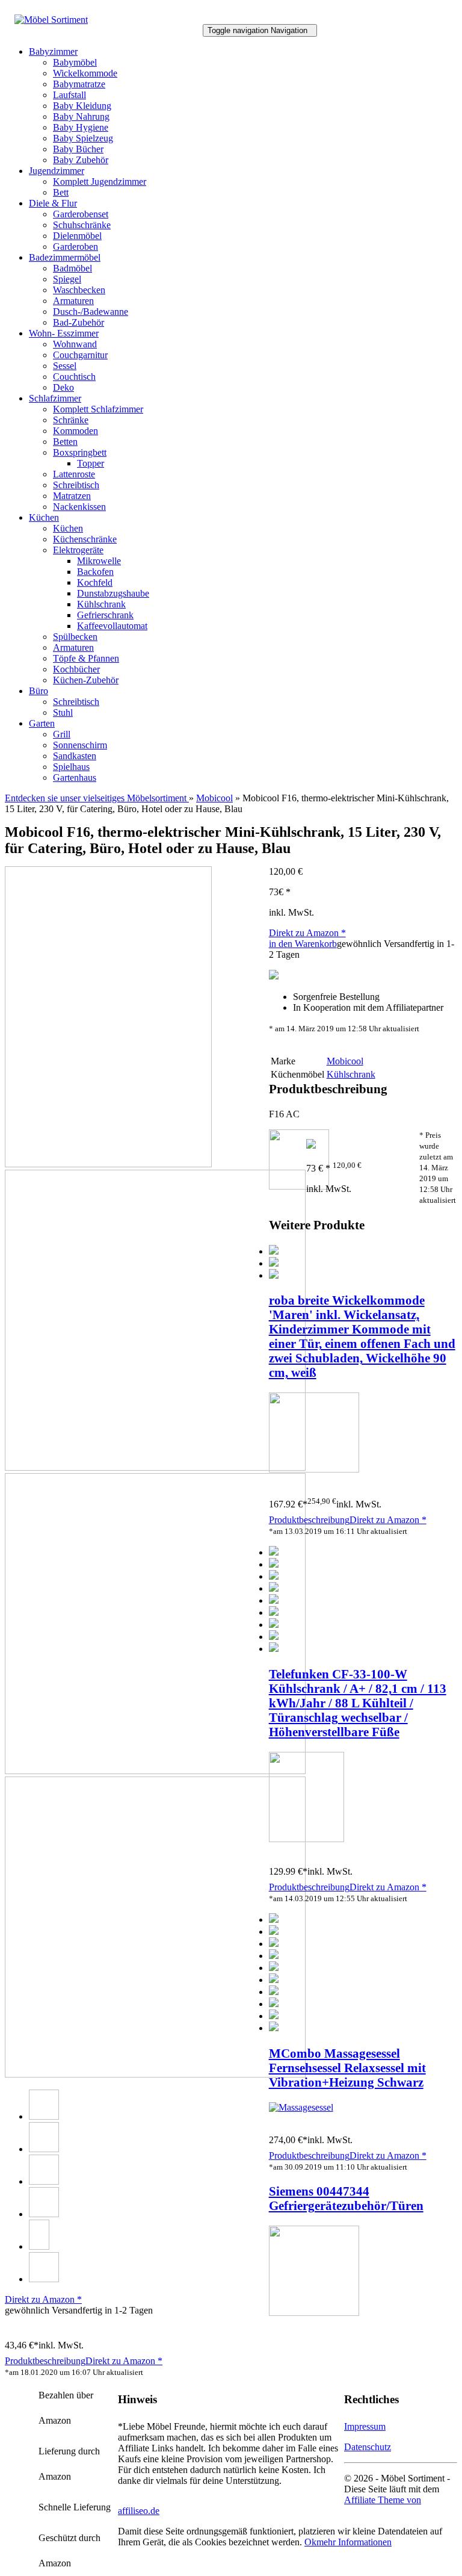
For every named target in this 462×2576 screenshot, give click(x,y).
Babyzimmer (53, 51)
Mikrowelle (99, 561)
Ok (310, 2542)
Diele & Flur (53, 203)
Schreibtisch (76, 485)
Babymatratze (79, 84)
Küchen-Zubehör (86, 680)
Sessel (65, 366)
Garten (42, 723)
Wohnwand (75, 344)
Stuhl (63, 712)
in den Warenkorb (303, 944)
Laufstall (69, 95)
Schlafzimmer (55, 398)
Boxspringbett (80, 452)
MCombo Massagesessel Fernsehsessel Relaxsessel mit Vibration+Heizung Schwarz (347, 2068)
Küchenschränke (85, 539)
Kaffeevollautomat (112, 626)
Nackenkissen (79, 507)
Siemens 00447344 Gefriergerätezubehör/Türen (346, 2198)
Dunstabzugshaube (113, 593)
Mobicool (214, 798)
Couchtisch (74, 377)
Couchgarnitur (80, 355)
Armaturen (73, 301)
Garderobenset (81, 214)
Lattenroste (74, 474)
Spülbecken (75, 637)
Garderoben (75, 247)
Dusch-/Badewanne (91, 312)
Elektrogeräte (78, 550)
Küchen (44, 517)
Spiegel (67, 279)
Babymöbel (75, 62)
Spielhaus (71, 767)
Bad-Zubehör (79, 322)
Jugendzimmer (57, 171)
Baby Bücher (78, 149)
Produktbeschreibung (309, 1520)
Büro (38, 691)
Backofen (95, 572)
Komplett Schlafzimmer (98, 409)
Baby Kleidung (82, 106)
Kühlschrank (101, 604)
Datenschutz (368, 2447)
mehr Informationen (354, 2542)
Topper (91, 463)
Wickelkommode (85, 73)
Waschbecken (79, 290)
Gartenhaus (75, 777)
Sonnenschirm (80, 745)
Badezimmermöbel (65, 257)
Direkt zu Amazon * (307, 933)
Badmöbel (72, 268)
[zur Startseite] (51, 20)
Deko (63, 387)
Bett (61, 192)
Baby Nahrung (81, 116)
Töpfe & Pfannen (86, 658)
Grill (62, 734)
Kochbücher (76, 669)
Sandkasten (75, 756)
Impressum (365, 2426)
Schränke (71, 420)
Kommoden (75, 431)
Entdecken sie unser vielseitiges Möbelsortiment (97, 798)
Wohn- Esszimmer (64, 333)
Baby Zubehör (81, 160)
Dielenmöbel (77, 236)
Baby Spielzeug (83, 138)
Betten (65, 442)
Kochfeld (95, 582)
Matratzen (72, 496)
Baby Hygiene (81, 127)
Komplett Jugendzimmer (100, 182)
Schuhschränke (82, 225)
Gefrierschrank (105, 615)
